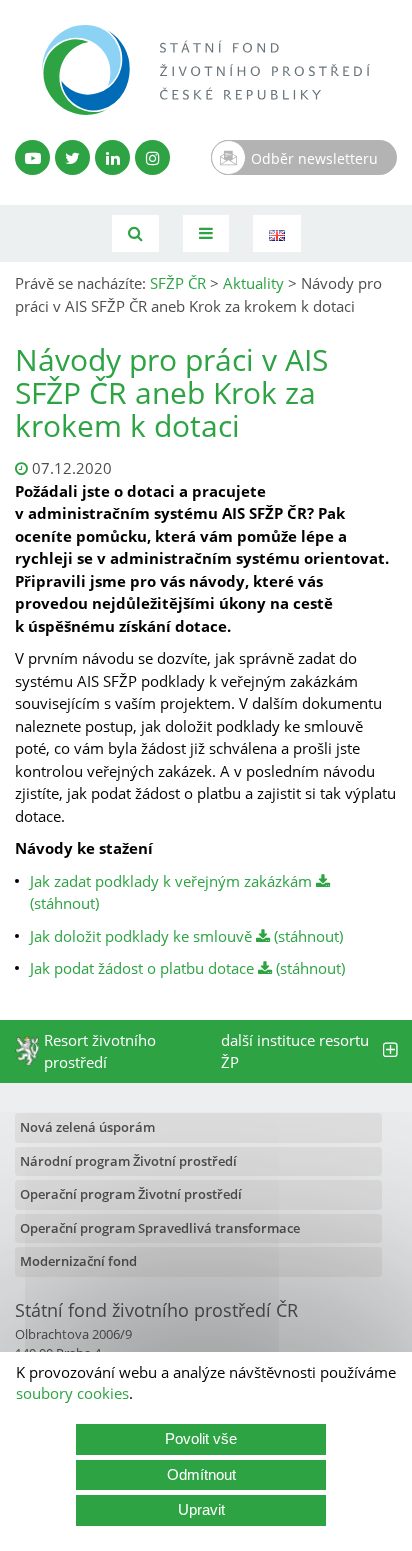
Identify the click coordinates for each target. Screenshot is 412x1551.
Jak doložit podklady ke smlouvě (141, 936)
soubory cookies (72, 1393)
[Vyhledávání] (135, 233)
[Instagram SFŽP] (152, 157)
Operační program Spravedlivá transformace (160, 1228)
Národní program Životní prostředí (128, 1161)
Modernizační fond (78, 1261)
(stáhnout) (306, 936)
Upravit (201, 1509)
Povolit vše (201, 1438)
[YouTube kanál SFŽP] (32, 157)
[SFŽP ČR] (206, 70)
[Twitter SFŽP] (72, 157)
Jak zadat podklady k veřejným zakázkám (173, 881)
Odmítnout (201, 1474)
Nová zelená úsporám (87, 1127)
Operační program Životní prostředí (131, 1194)
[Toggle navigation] (206, 233)
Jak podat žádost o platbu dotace (142, 968)
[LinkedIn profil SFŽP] (112, 157)
